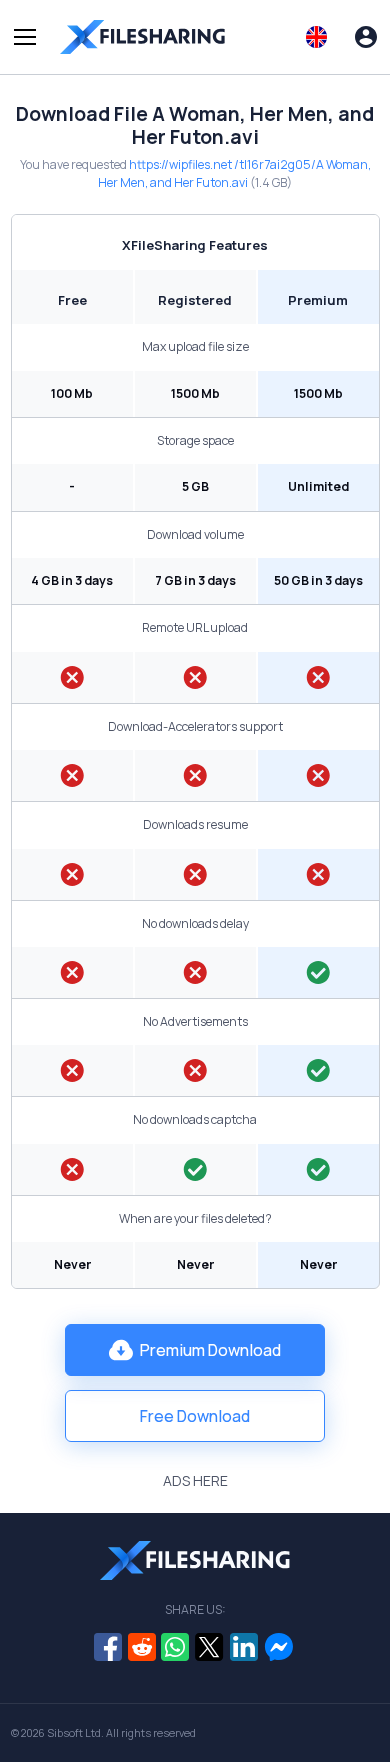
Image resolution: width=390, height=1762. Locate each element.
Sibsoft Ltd (74, 1733)
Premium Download (210, 1350)
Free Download (195, 1416)
